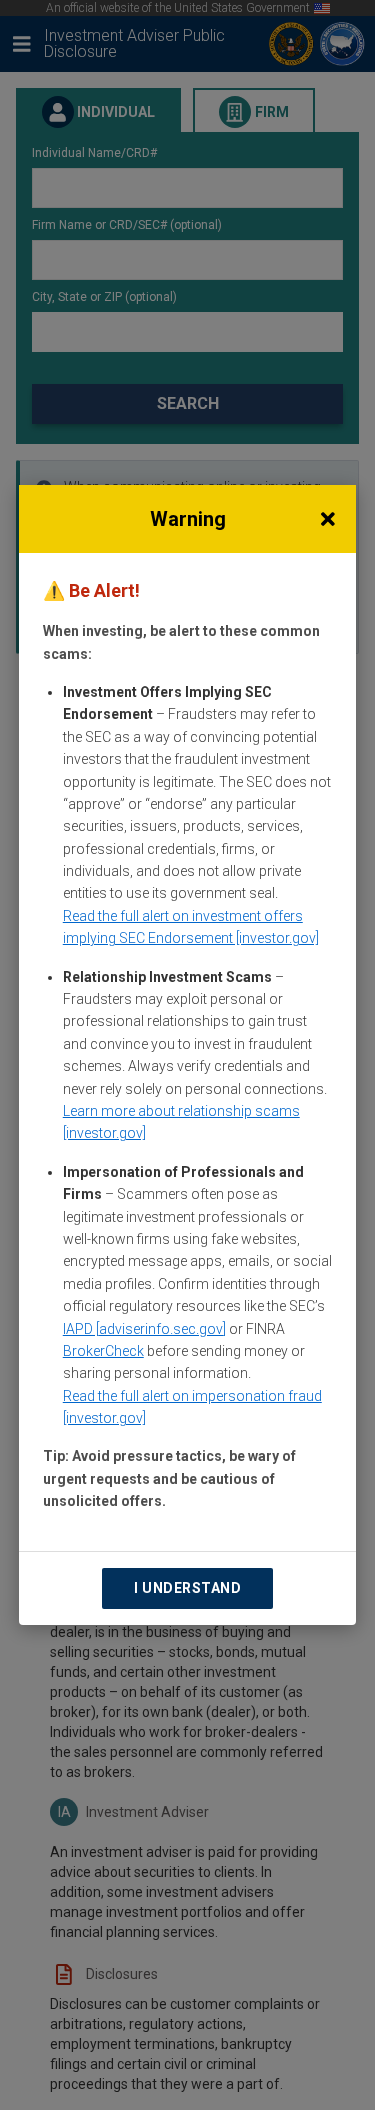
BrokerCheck (103, 1351)
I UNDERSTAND (187, 1588)
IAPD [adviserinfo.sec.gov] (144, 1329)
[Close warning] (328, 519)
